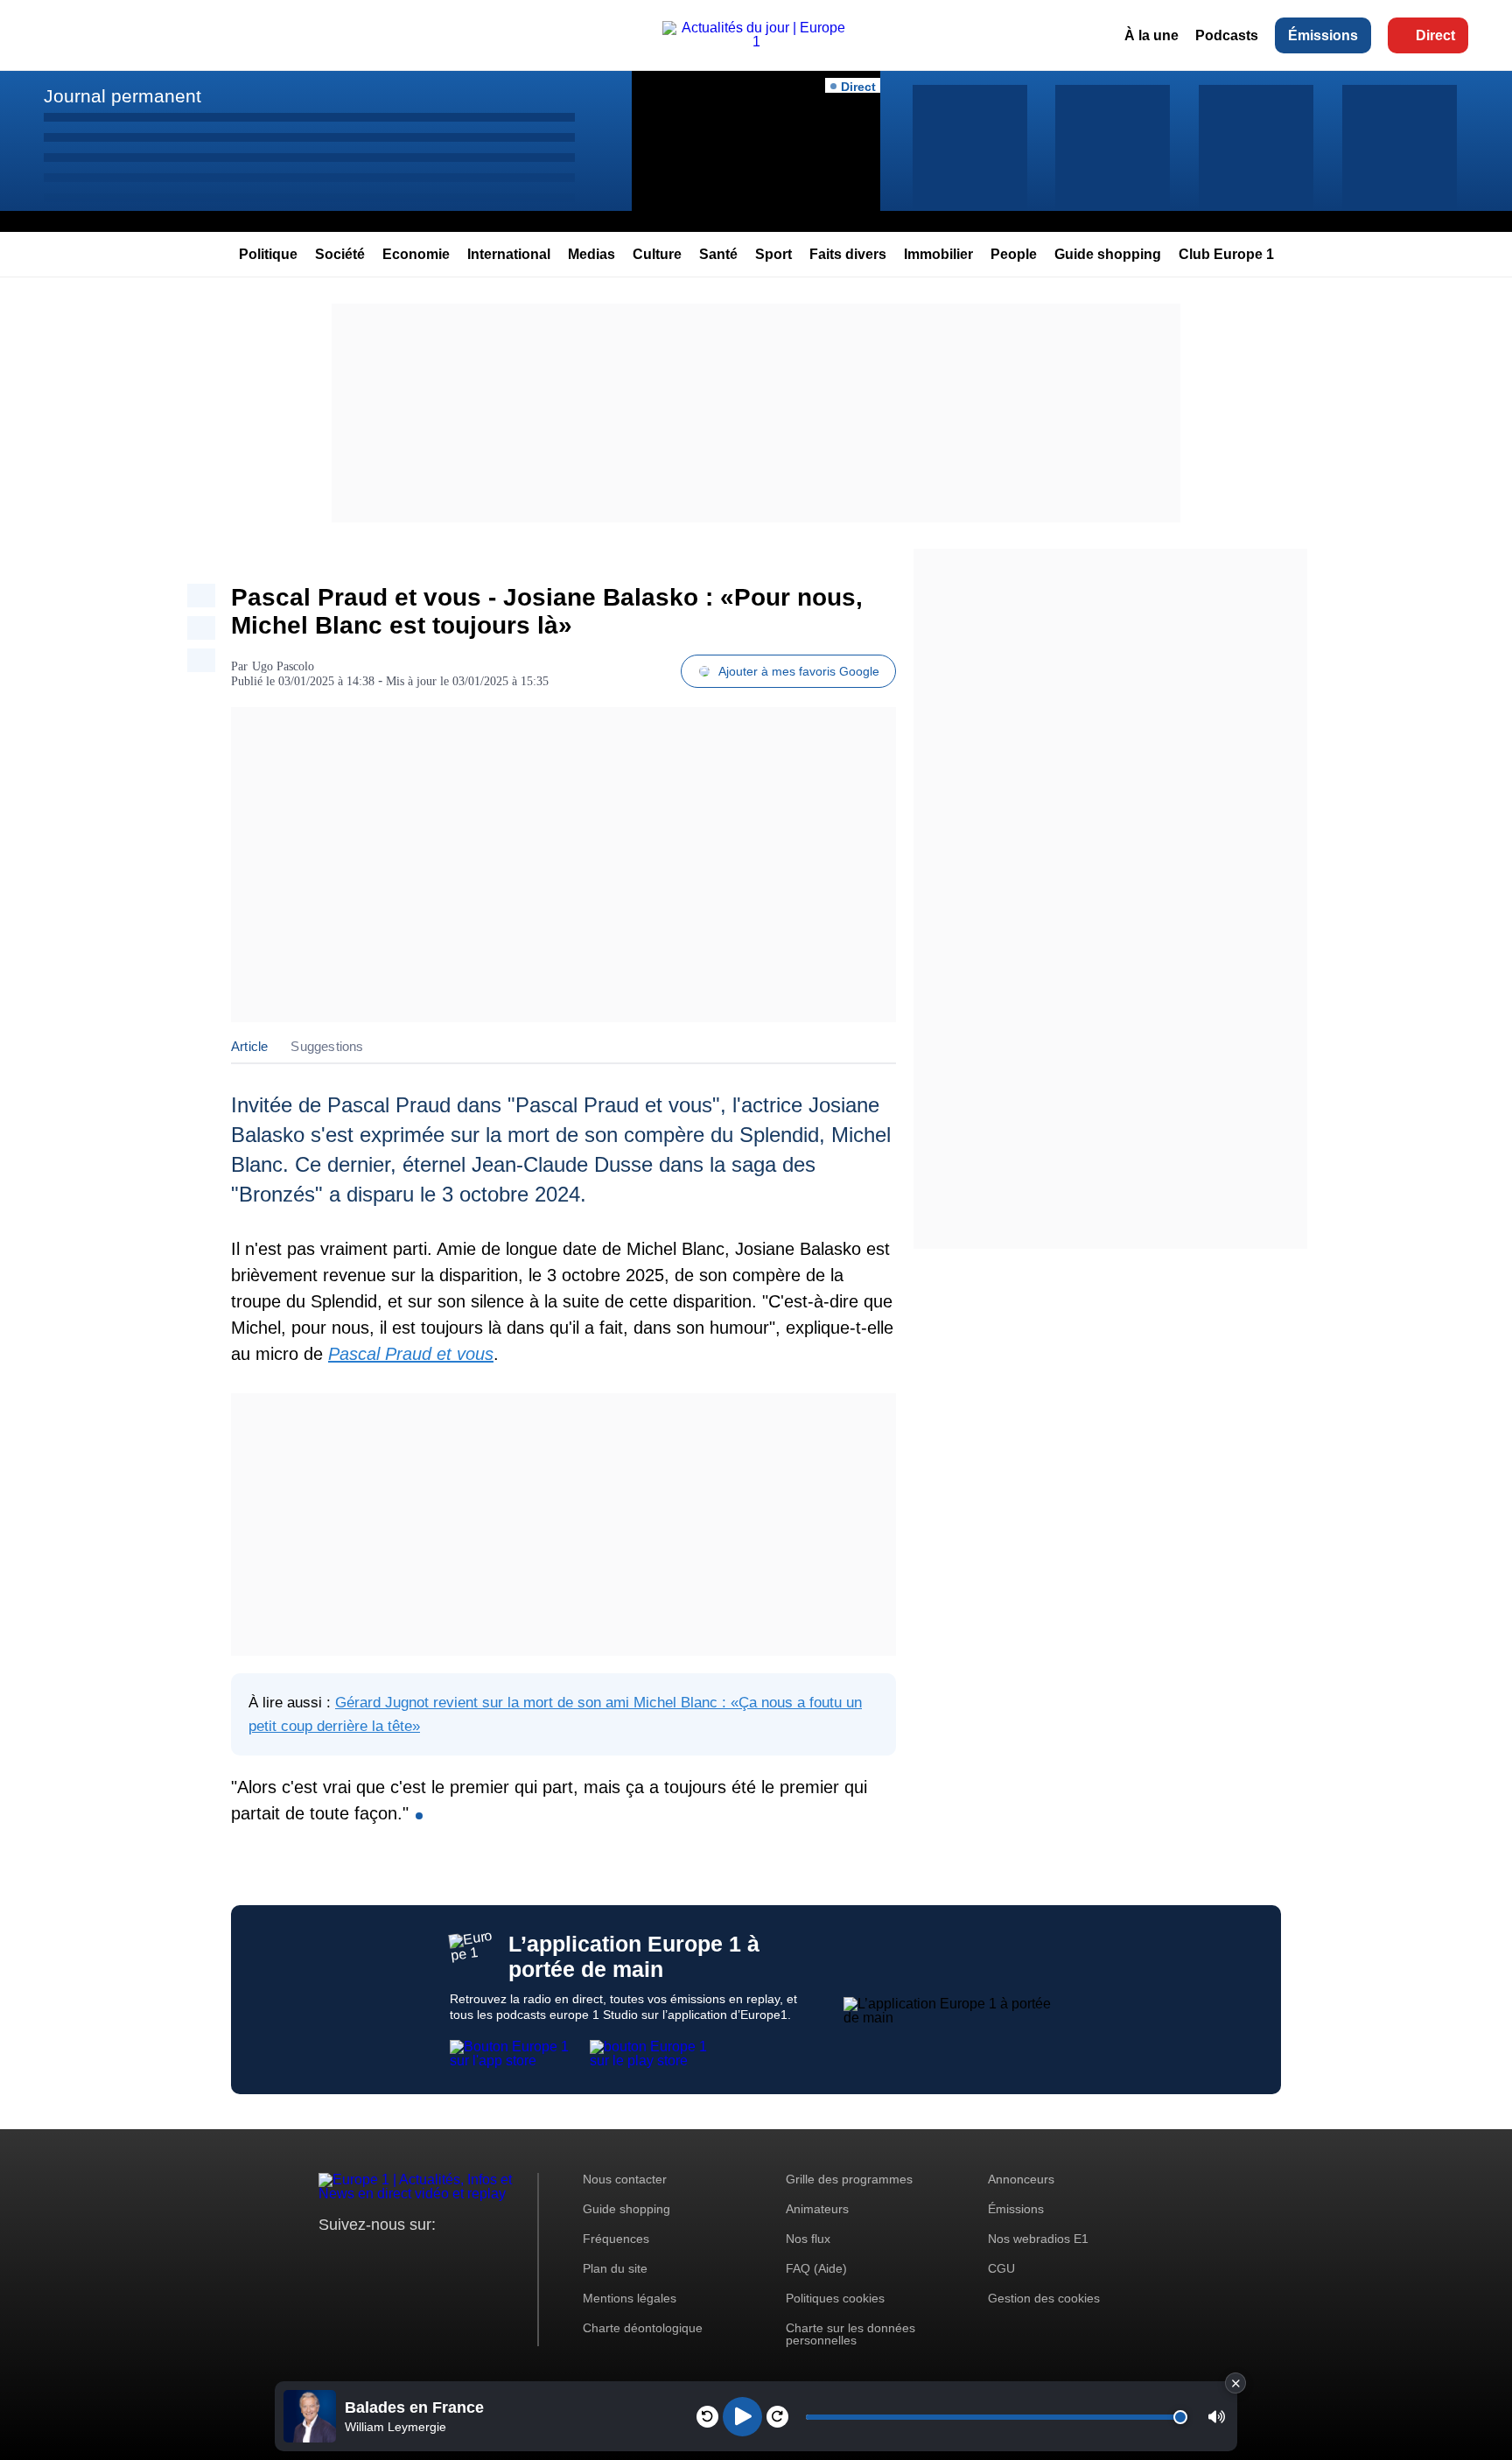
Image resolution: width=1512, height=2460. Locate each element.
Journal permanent (122, 96)
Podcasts (1227, 35)
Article (249, 1046)
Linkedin (478, 2257)
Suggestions (327, 1046)
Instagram (359, 2257)
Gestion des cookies (1044, 2298)
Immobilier (938, 254)
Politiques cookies (835, 2298)
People (1014, 254)
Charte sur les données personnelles (850, 2334)
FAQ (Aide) (816, 2268)
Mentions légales (630, 2298)
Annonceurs (1021, 2179)
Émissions (1323, 35)
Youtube (419, 2257)
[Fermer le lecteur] (1235, 2383)
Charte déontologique (643, 2328)
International (509, 254)
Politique (268, 254)
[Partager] (201, 596)
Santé (718, 254)
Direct (1435, 35)
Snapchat (448, 2257)
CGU (1001, 2268)
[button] (1217, 2417)
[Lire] (742, 2417)
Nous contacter (625, 2179)
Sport (773, 254)
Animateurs (817, 2209)
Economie (416, 254)
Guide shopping (1108, 254)
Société (340, 254)
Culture (657, 254)
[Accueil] (756, 42)
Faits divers (848, 254)
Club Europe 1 (1226, 254)
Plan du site (615, 2268)
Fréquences (616, 2239)
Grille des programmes (849, 2179)
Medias (591, 254)
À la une (1151, 35)
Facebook (389, 2257)
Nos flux (808, 2239)
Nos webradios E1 (1038, 2239)
